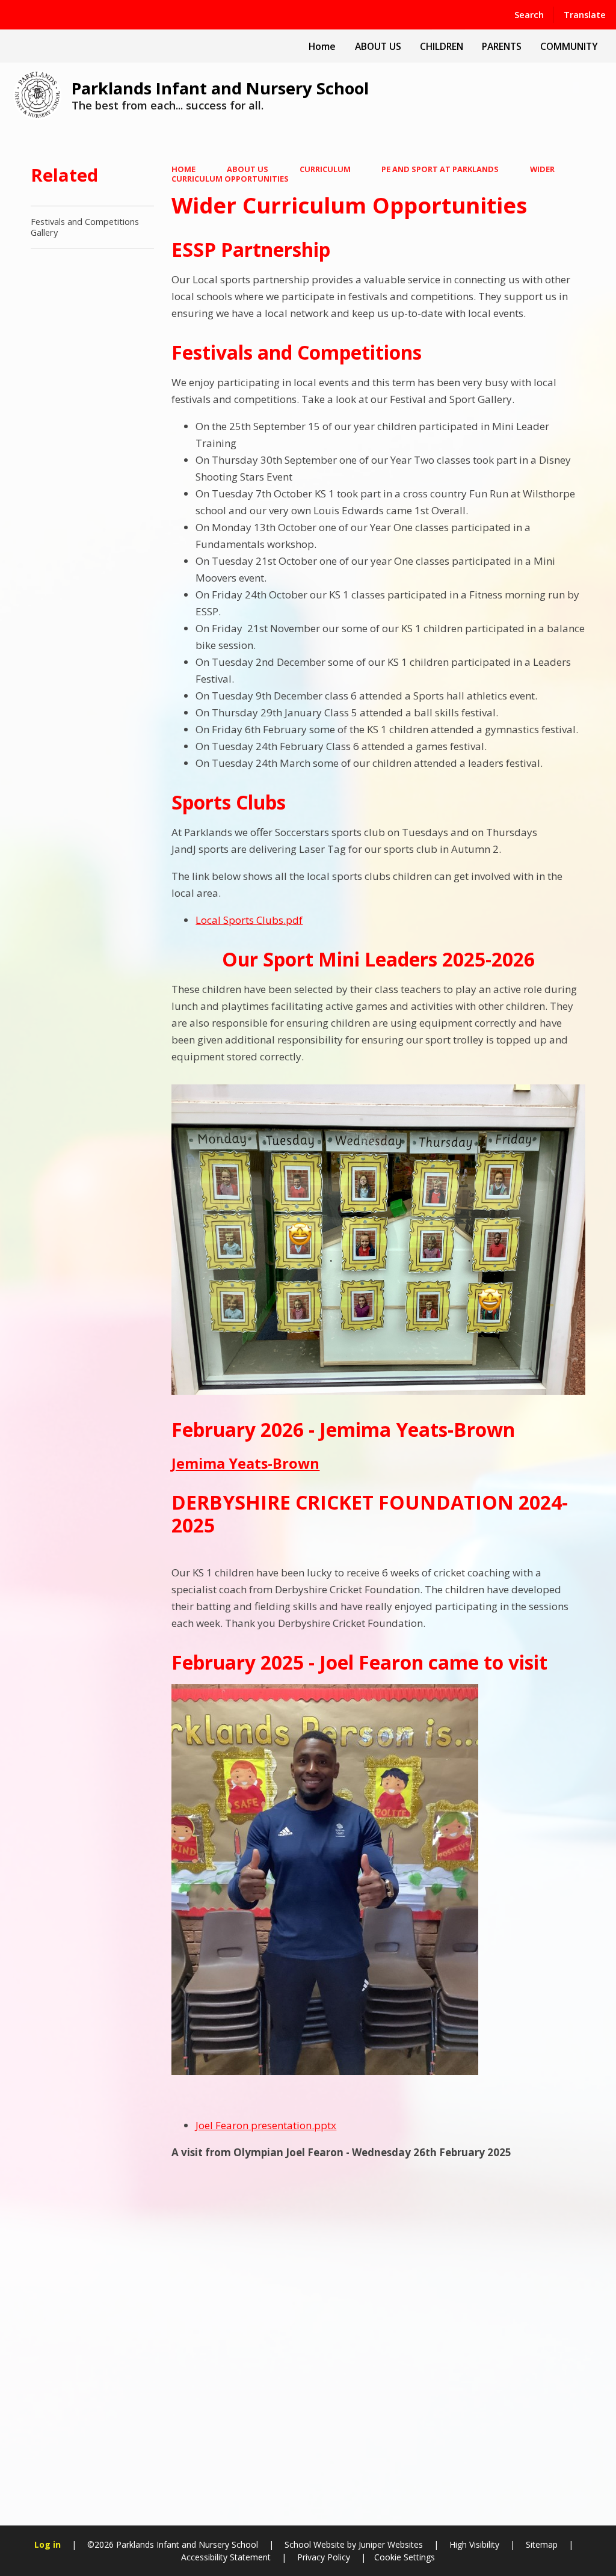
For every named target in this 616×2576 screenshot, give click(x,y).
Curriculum (325, 169)
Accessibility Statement (226, 2557)
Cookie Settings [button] (405, 2557)
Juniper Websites (390, 2544)
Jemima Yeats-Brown (245, 1463)
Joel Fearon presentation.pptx (266, 2125)
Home (183, 169)
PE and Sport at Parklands (440, 169)
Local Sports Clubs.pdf (249, 920)
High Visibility (474, 2544)
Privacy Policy (324, 2557)
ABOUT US (248, 169)
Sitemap (542, 2544)
